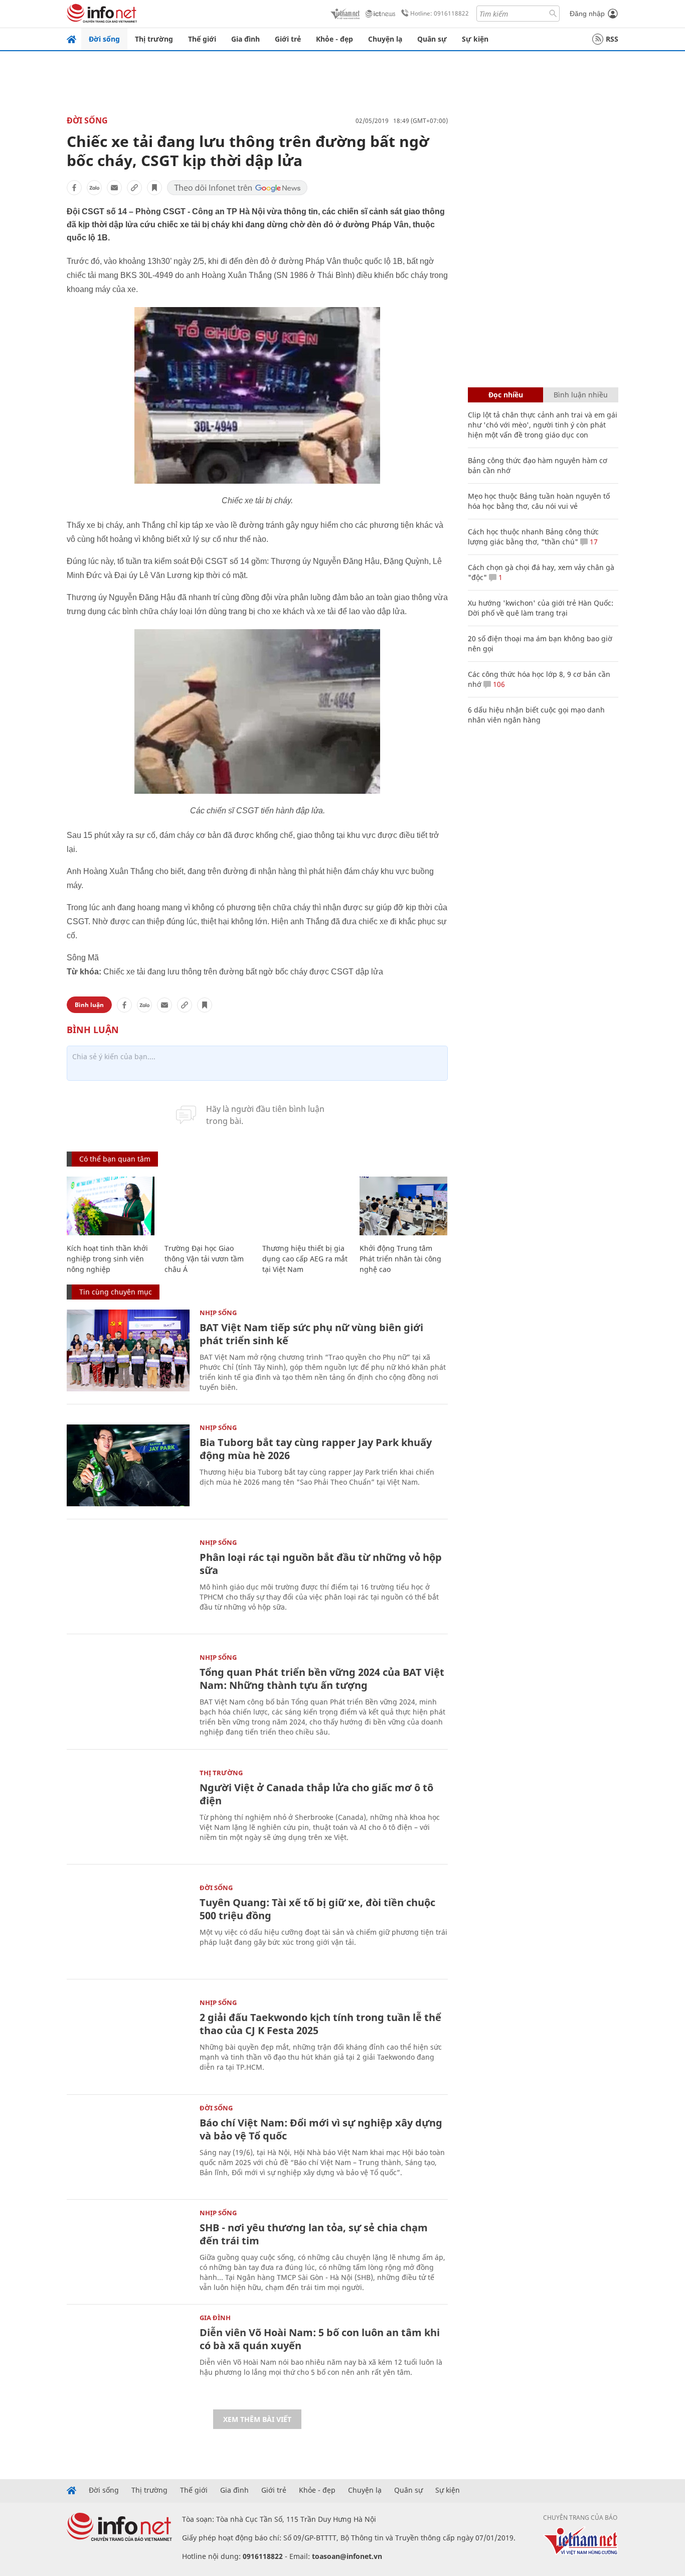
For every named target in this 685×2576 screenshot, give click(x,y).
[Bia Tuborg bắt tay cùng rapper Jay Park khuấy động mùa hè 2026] (128, 1465)
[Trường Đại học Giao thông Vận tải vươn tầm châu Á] (208, 1206)
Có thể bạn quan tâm (115, 1159)
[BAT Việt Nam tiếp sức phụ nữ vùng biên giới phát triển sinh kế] (128, 1350)
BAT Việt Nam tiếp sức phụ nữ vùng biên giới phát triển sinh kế (311, 1334)
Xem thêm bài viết (257, 2419)
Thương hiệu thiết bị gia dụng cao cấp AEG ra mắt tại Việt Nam (305, 1259)
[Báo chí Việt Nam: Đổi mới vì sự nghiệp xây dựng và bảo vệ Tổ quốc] (128, 2146)
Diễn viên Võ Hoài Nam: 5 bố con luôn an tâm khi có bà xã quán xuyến (320, 2339)
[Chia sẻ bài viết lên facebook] (74, 188)
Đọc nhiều (506, 395)
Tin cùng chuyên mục (116, 1292)
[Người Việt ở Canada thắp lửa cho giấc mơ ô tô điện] (128, 1811)
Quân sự (432, 39)
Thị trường (154, 39)
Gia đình (245, 39)
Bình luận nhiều (581, 395)
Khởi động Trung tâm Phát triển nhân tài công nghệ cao (400, 1259)
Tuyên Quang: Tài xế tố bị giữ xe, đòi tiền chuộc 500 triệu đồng (317, 1909)
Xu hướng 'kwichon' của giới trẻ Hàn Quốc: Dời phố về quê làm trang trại (541, 608)
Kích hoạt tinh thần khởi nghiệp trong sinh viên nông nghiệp (107, 1259)
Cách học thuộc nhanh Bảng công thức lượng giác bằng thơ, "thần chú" (533, 537)
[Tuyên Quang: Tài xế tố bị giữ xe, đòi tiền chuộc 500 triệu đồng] (128, 1925)
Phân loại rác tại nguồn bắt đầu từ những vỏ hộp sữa (321, 1564)
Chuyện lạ (385, 39)
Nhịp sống (218, 1313)
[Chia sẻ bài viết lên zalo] (94, 188)
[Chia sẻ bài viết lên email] (114, 188)
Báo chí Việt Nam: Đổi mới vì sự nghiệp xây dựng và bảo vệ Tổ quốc (321, 2129)
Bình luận (89, 1005)
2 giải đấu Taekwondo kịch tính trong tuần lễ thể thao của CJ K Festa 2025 (320, 2024)
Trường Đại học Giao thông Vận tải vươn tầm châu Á (204, 1259)
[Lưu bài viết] (154, 188)
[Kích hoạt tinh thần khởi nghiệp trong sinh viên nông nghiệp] (111, 1206)
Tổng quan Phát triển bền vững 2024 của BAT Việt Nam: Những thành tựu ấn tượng (322, 1679)
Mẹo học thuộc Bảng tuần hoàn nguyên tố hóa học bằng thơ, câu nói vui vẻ (539, 501)
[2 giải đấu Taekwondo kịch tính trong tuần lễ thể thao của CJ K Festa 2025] (128, 2040)
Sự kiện (475, 39)
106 (498, 684)
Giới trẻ (288, 39)
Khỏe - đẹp (334, 39)
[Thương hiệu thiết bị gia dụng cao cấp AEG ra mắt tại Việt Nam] (306, 1206)
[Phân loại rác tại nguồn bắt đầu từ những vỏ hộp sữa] (128, 1580)
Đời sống (104, 39)
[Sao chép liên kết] (134, 188)
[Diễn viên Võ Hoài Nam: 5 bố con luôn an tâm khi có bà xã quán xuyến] (128, 2355)
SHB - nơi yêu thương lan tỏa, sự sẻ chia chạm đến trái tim (314, 2234)
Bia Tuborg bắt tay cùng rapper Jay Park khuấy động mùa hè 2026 (316, 1449)
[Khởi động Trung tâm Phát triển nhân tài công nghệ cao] (403, 1206)
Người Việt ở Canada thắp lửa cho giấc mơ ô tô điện (316, 1794)
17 (593, 542)
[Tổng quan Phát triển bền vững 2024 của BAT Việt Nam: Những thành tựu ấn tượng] (128, 1695)
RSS (612, 39)
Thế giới (202, 39)
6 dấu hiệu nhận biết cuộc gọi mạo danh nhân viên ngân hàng (536, 715)
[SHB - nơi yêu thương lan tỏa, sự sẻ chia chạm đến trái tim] (128, 2251)
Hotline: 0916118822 (440, 13)
